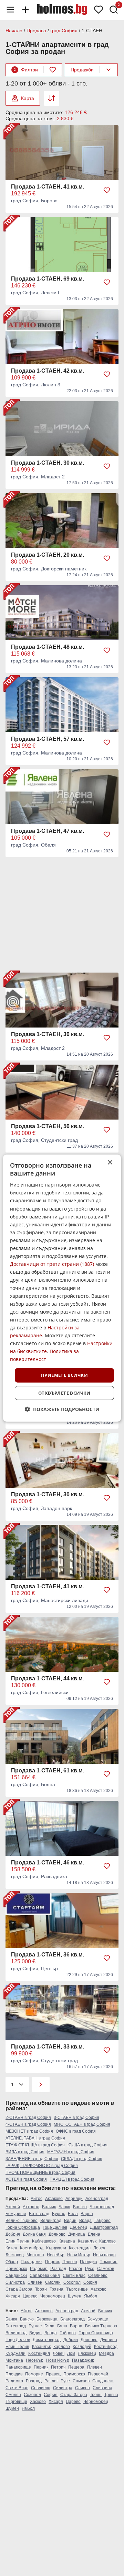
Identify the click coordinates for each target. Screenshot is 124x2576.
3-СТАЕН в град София (76, 2118)
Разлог (76, 2269)
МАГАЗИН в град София (71, 2152)
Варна (87, 2214)
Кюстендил (80, 2248)
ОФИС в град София (76, 2131)
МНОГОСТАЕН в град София (82, 2124)
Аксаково (54, 2199)
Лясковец (15, 2255)
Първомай (98, 2374)
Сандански (16, 2276)
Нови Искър (79, 2255)
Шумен (75, 2296)
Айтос (37, 2199)
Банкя (64, 2207)
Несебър (56, 2255)
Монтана (35, 2255)
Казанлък (87, 2241)
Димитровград (104, 2227)
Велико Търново (22, 2221)
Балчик (49, 2207)
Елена (94, 2234)
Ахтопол (31, 2207)
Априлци (74, 2199)
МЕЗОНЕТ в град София (29, 2131)
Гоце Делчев (55, 2227)
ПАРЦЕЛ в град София (72, 2179)
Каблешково (44, 2241)
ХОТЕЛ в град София (26, 2179)
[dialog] (62, 1288)
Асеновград (97, 2199)
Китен (11, 2248)
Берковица (47, 2319)
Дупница (77, 2234)
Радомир (39, 2269)
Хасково (99, 2289)
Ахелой (13, 2207)
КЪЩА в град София (87, 2145)
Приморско (16, 2269)
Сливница (102, 2388)
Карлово (107, 2241)
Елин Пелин (17, 2241)
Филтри (26, 70)
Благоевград (102, 2207)
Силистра (15, 2282)
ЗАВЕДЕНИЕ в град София (32, 2159)
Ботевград (39, 2214)
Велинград (51, 2221)
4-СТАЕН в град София (28, 2124)
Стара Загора (19, 2289)
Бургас (59, 2214)
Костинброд (32, 2248)
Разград (58, 2269)
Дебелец (79, 2227)
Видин (70, 2221)
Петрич (58, 2367)
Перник (52, 2262)
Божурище (16, 2214)
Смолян (53, 2282)
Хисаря (13, 2296)
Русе (90, 2269)
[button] (62, 1409)
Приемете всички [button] (64, 1375)
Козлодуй (82, 2347)
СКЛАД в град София (82, 2159)
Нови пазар (104, 2255)
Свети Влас (74, 2276)
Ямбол (91, 2296)
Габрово (102, 2221)
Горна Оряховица (23, 2227)
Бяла (73, 2214)
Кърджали (56, 2248)
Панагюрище (18, 2367)
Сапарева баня (45, 2276)
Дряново (57, 2234)
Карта (28, 98)
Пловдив (88, 2262)
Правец (53, 2374)
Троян (41, 2289)
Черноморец (53, 2296)
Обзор (12, 2262)
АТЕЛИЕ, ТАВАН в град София (35, 2138)
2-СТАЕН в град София (28, 2118)
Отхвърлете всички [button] (64, 1393)
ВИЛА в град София (25, 2152)
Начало (14, 31)
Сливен (35, 2282)
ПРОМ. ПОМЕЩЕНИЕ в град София (40, 2172)
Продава (36, 31)
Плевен (70, 2262)
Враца (85, 2221)
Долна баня (34, 2234)
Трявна (56, 2289)
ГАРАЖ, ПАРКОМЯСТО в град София (42, 2166)
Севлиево (98, 2276)
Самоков (106, 2269)
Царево (30, 2296)
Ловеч (99, 2248)
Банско (80, 2207)
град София (64, 31)
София (90, 2282)
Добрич (13, 2234)
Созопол (72, 2282)
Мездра (106, 2353)
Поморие (108, 2262)
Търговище (77, 2289)
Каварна (67, 2241)
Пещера (76, 2367)
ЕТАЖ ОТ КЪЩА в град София (35, 2145)
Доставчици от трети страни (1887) (52, 1264)
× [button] (110, 1162)
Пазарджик (32, 2262)
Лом (71, 2353)
